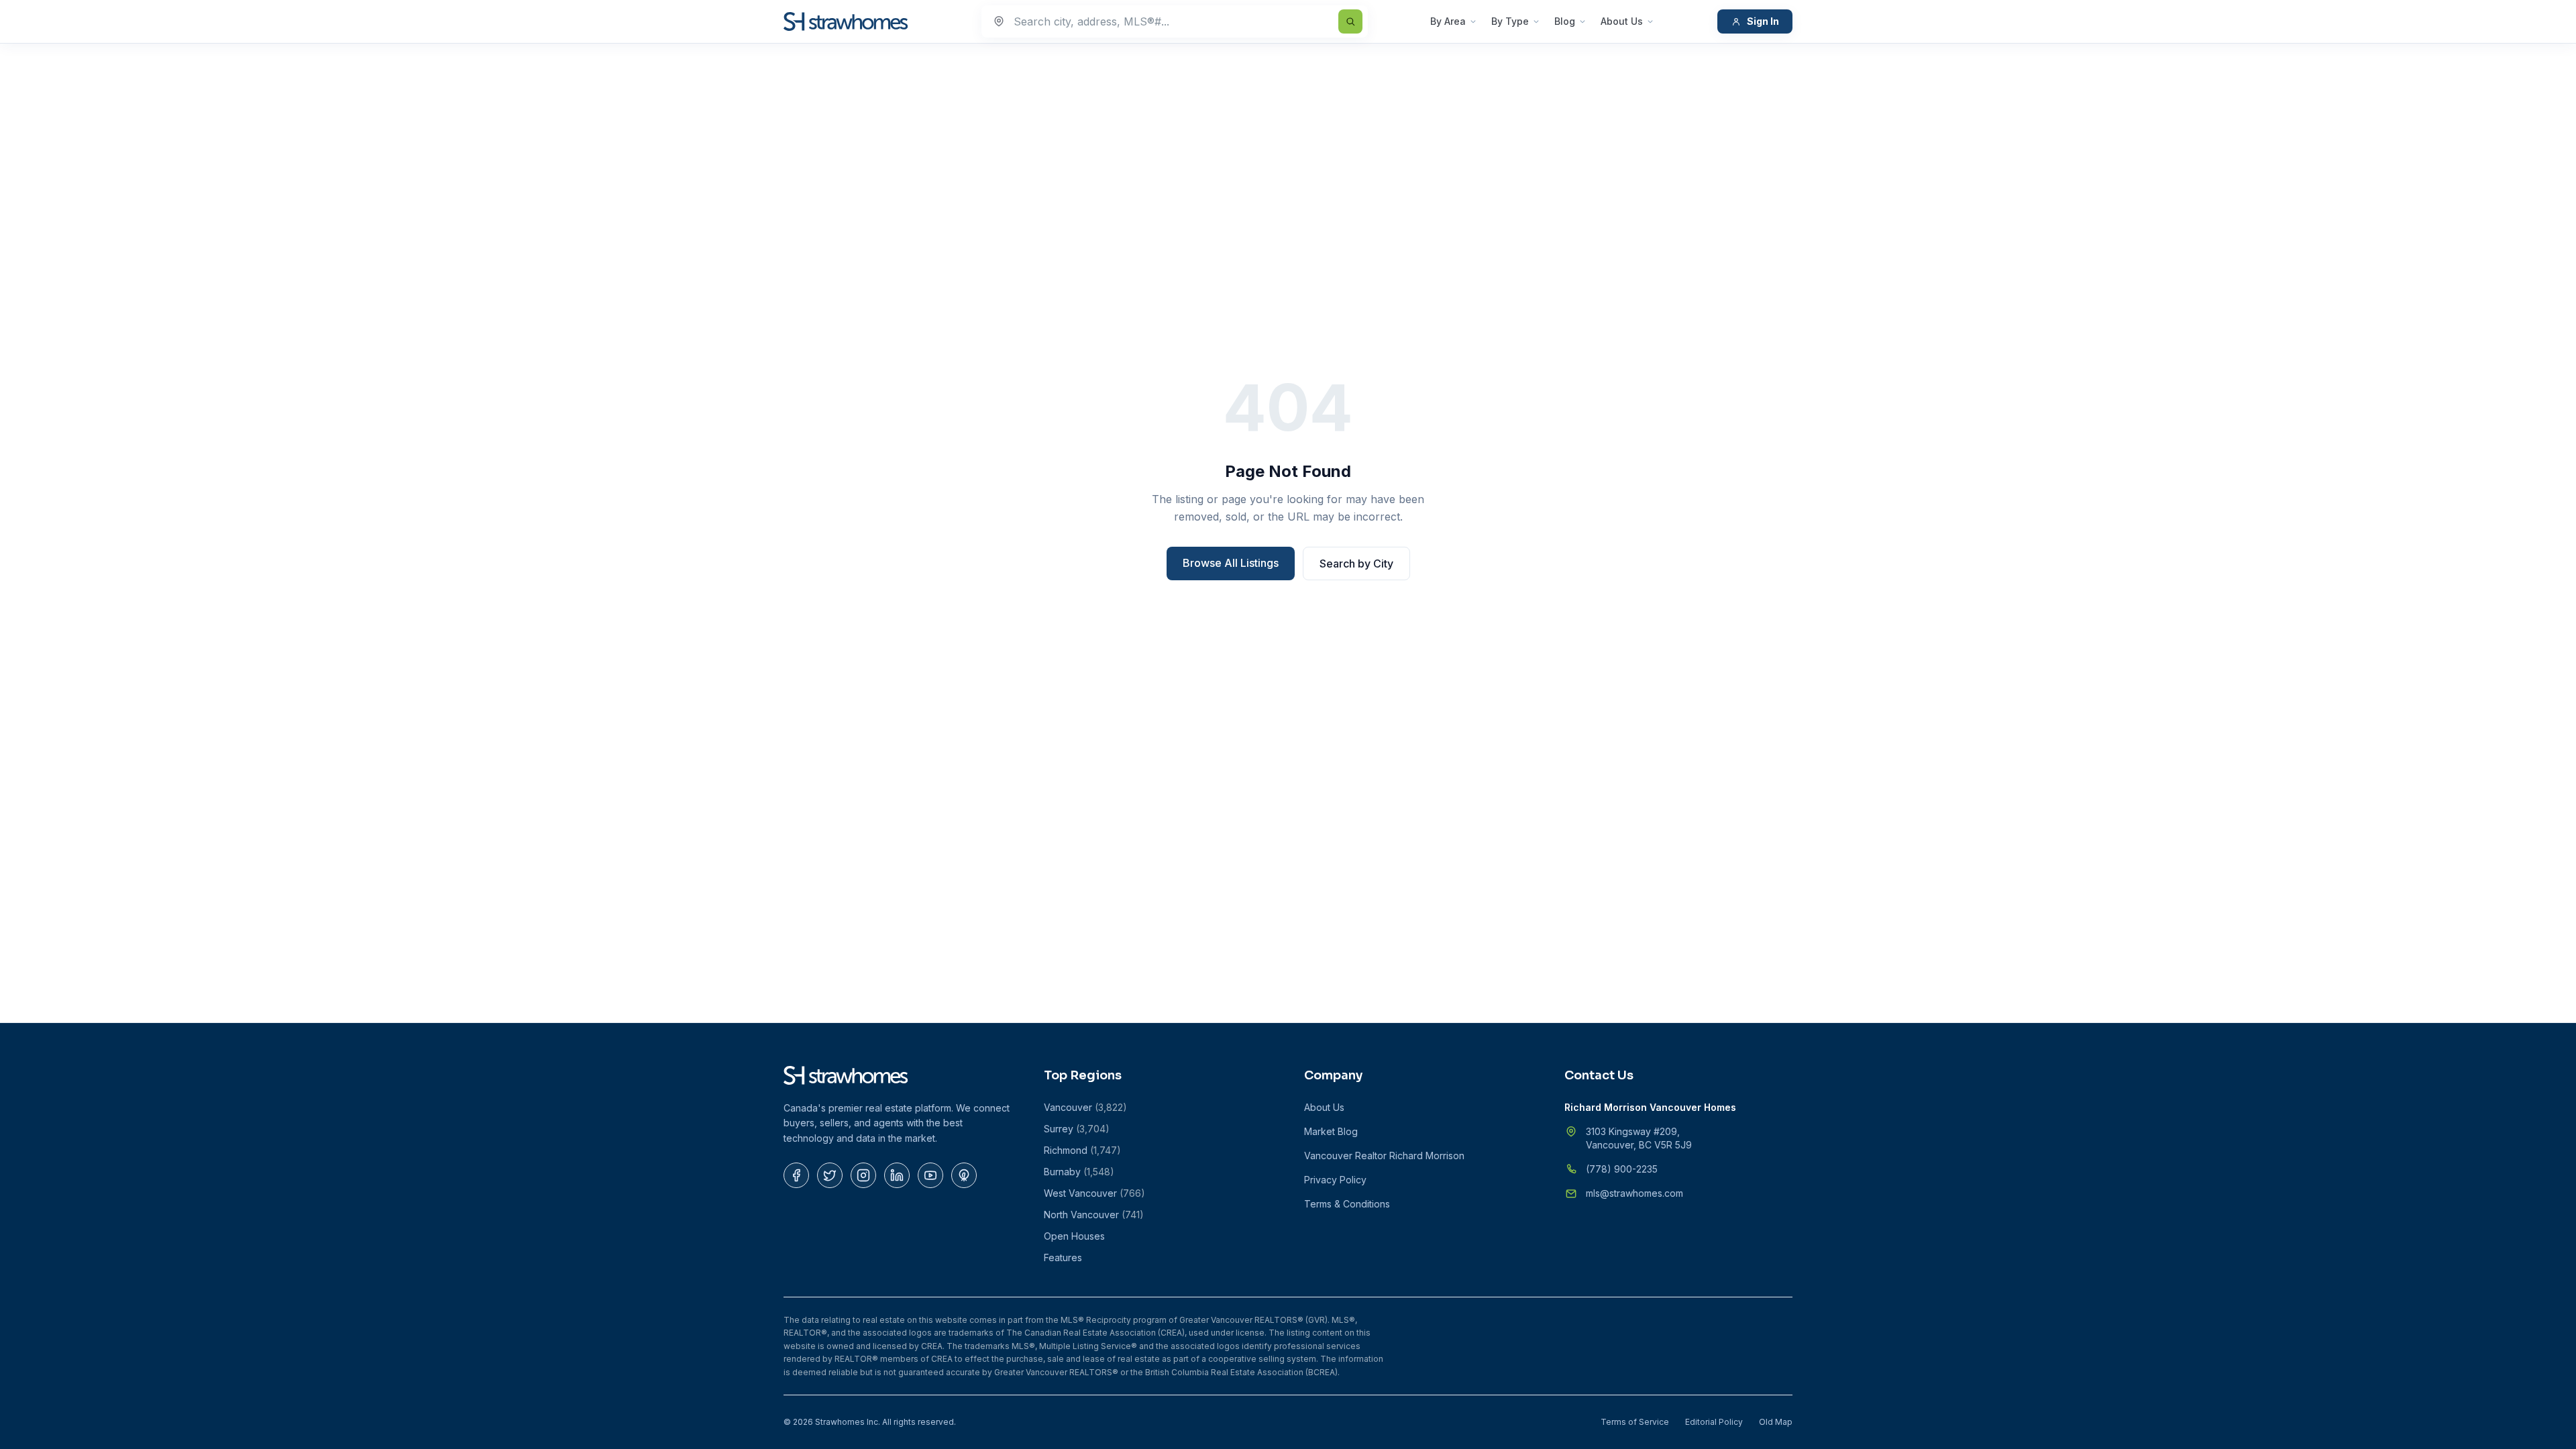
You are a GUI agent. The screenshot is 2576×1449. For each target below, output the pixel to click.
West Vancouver (1094, 1193)
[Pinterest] (964, 1175)
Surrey (1077, 1129)
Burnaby (1079, 1172)
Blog (1565, 21)
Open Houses (1074, 1236)
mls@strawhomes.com (1634, 1193)
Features (1063, 1257)
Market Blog (1331, 1131)
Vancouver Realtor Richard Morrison (1384, 1156)
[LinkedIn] (897, 1175)
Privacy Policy (1335, 1180)
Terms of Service (1635, 1422)
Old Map (1776, 1422)
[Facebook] (796, 1175)
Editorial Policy (1714, 1422)
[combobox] (1175, 21)
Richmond (1082, 1150)
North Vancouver (1094, 1215)
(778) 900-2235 (1622, 1169)
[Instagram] (863, 1175)
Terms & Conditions (1347, 1204)
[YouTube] (930, 1175)
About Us (1622, 21)
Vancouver (1085, 1107)
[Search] (1350, 21)
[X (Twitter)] (830, 1175)
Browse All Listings (1231, 563)
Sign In (1763, 21)
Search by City (1356, 563)
